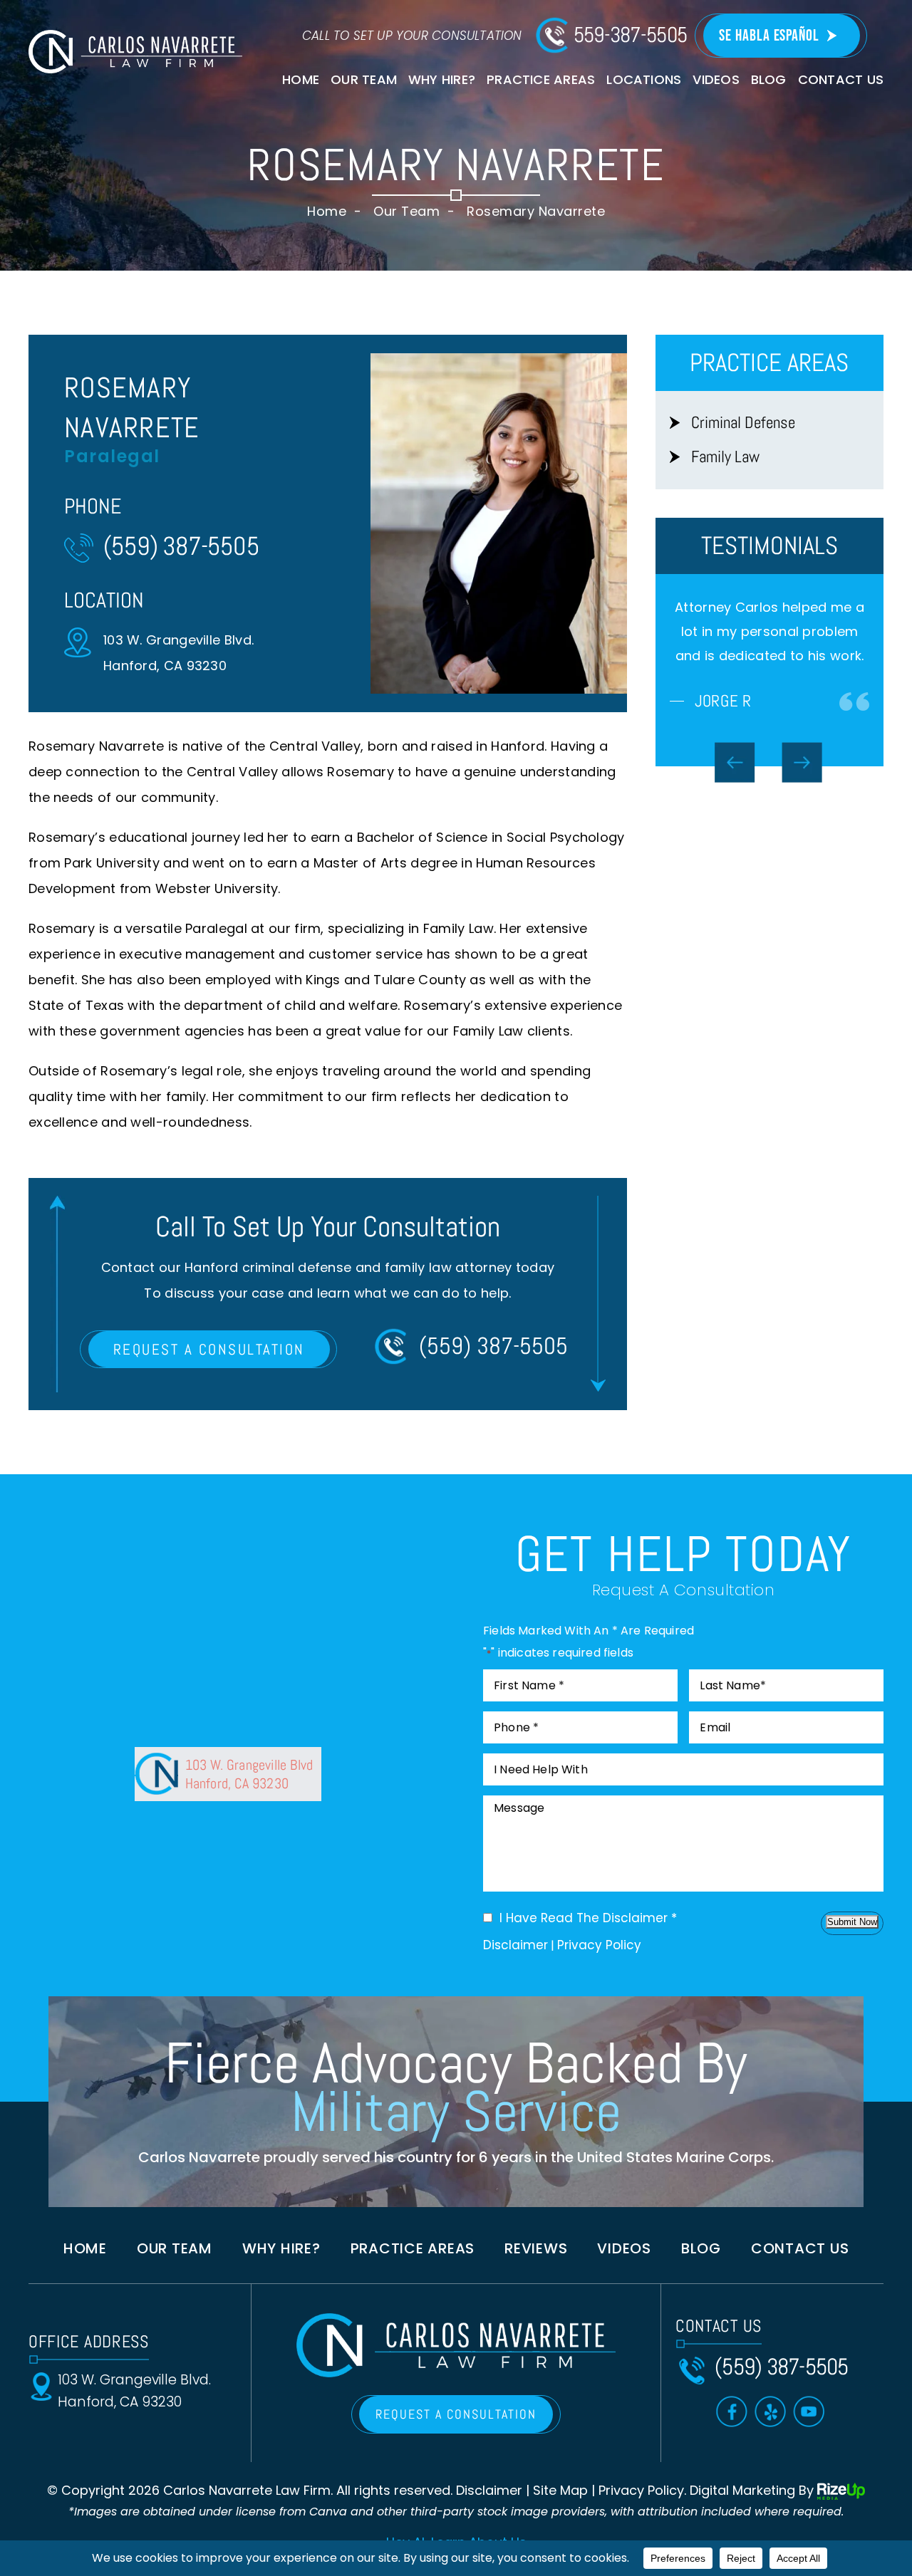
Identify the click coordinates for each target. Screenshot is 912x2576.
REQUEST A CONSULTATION (209, 1349)
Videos (716, 79)
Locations (644, 79)
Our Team (364, 79)
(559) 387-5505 (181, 546)
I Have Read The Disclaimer (588, 1918)
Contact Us (841, 79)
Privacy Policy (599, 1945)
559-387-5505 (631, 35)
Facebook (732, 2411)
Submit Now (852, 1922)
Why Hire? (442, 79)
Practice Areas (541, 79)
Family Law (725, 457)
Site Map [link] (560, 2490)
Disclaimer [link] (489, 2490)
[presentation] (735, 886)
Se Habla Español (769, 36)
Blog (769, 79)
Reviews (536, 2248)
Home (301, 79)
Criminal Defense (743, 423)
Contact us (800, 2248)
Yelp (770, 2411)
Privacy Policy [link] (641, 2490)
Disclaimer (515, 1945)
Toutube (809, 2411)
